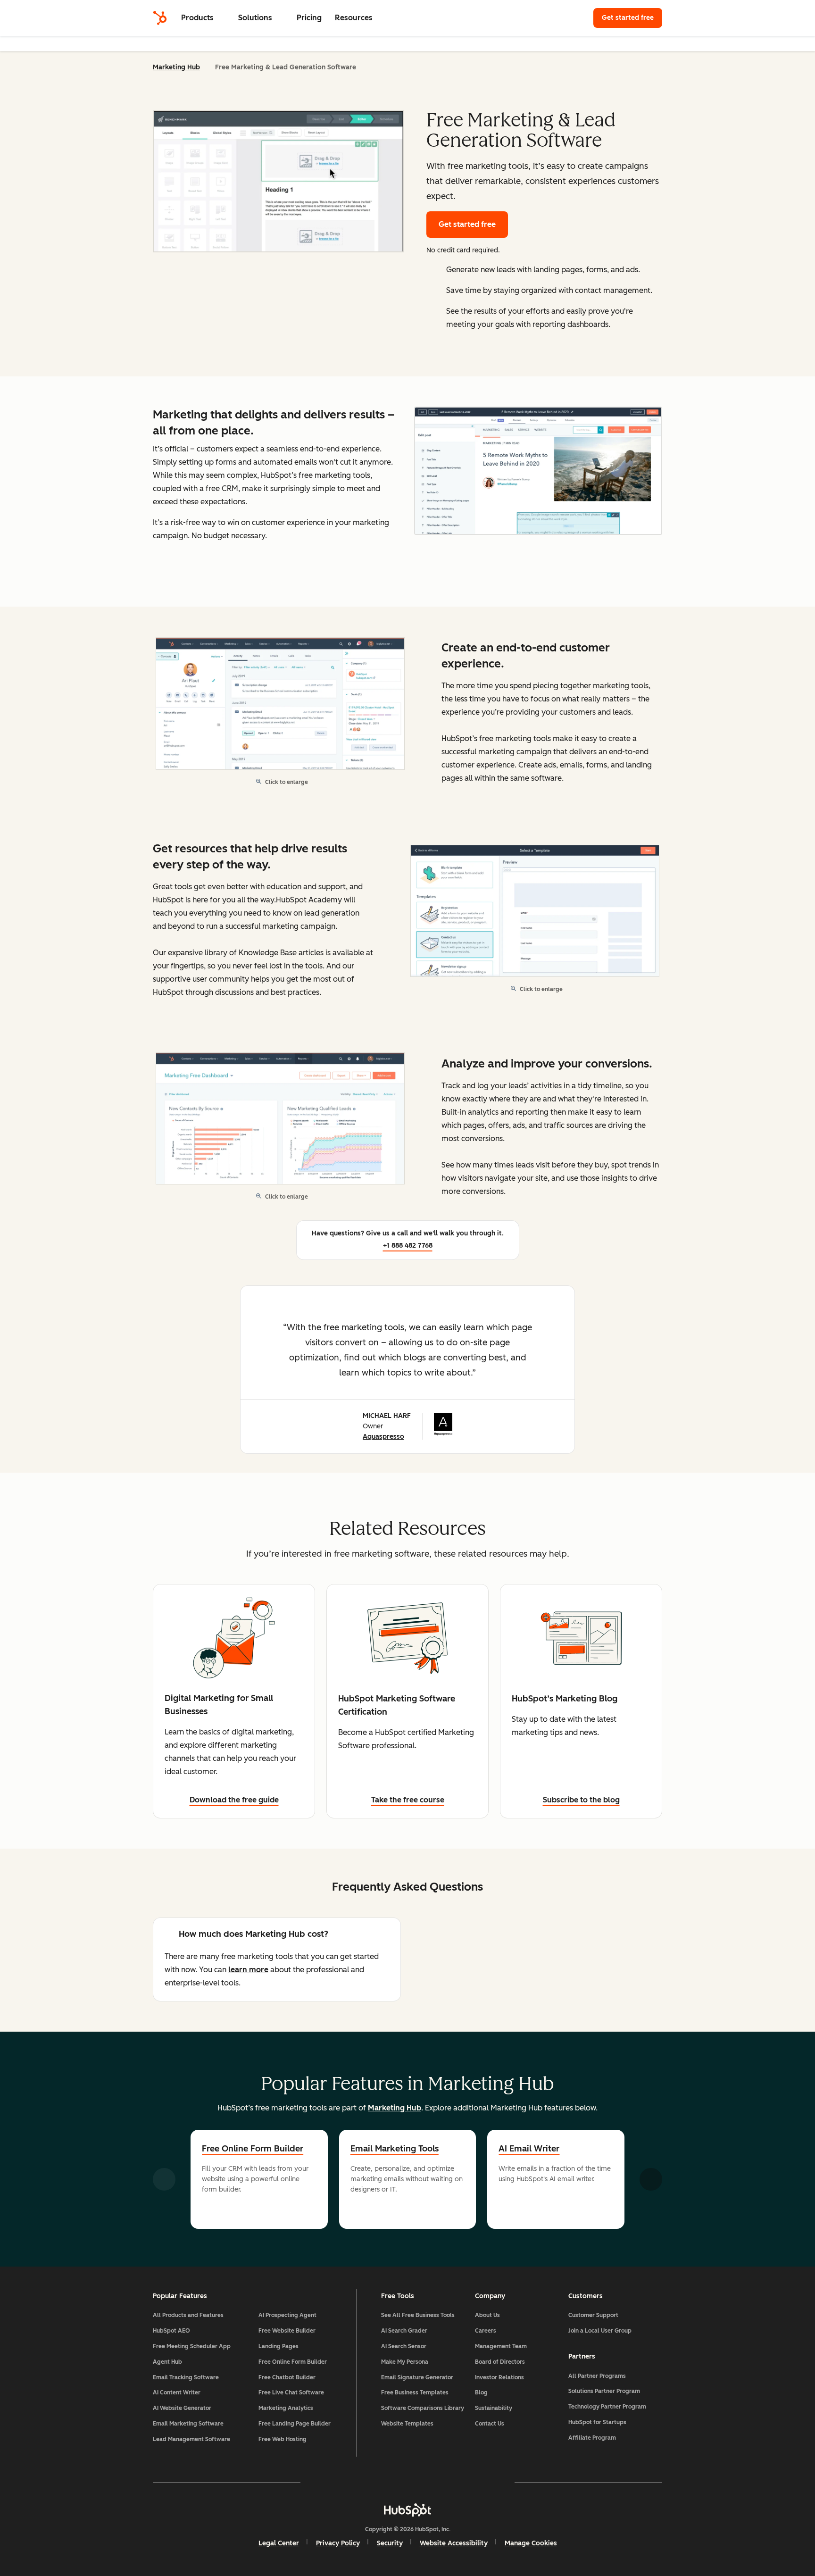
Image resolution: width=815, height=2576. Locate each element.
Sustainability (494, 2408)
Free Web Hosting (283, 2439)
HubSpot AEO (171, 2331)
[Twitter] (407, 2482)
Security (390, 2543)
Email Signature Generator (417, 2377)
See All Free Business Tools (418, 2315)
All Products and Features (188, 2315)
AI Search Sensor (404, 2346)
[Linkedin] (435, 2482)
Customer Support (593, 2315)
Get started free (632, 18)
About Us (487, 2315)
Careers (486, 2331)
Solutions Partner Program (604, 2391)
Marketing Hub (176, 67)
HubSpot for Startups (597, 2422)
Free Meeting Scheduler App (192, 2346)
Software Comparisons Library (423, 2408)
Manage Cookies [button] (531, 2543)
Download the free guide (234, 1800)
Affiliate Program (592, 2438)
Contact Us (490, 2424)
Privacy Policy (338, 2543)
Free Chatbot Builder (287, 2377)
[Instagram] (353, 2482)
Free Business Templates (415, 2393)
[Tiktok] (490, 2482)
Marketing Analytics (286, 2408)
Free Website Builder (287, 2331)
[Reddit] (462, 2482)
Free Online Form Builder (253, 2149)
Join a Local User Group (600, 2331)
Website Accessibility (454, 2543)
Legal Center (279, 2543)
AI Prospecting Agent (287, 2315)
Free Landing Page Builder (295, 2424)
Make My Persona (405, 2362)
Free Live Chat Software (291, 2393)
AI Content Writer (177, 2393)
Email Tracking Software (186, 2377)
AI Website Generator (182, 2408)
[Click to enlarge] (538, 472)
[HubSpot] (160, 18)
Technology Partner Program (607, 2407)
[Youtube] (380, 2482)
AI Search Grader (404, 2331)
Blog (481, 2393)
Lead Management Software (191, 2439)
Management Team (501, 2346)
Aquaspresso (383, 1437)
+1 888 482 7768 (408, 1246)
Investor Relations (499, 2377)
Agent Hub (167, 2362)
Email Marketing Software (188, 2424)
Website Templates (407, 2424)
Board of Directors (500, 2362)
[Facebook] (325, 2482)
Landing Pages (279, 2346)
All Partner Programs (597, 2376)
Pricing (309, 18)
